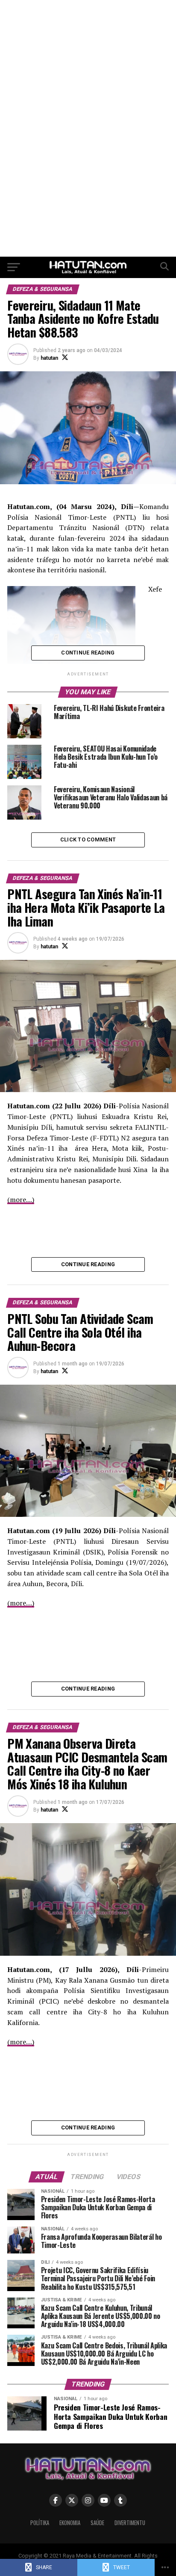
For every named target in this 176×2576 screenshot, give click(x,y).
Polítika (40, 2523)
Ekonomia (70, 2523)
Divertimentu (130, 2523)
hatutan (49, 358)
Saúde (97, 2523)
